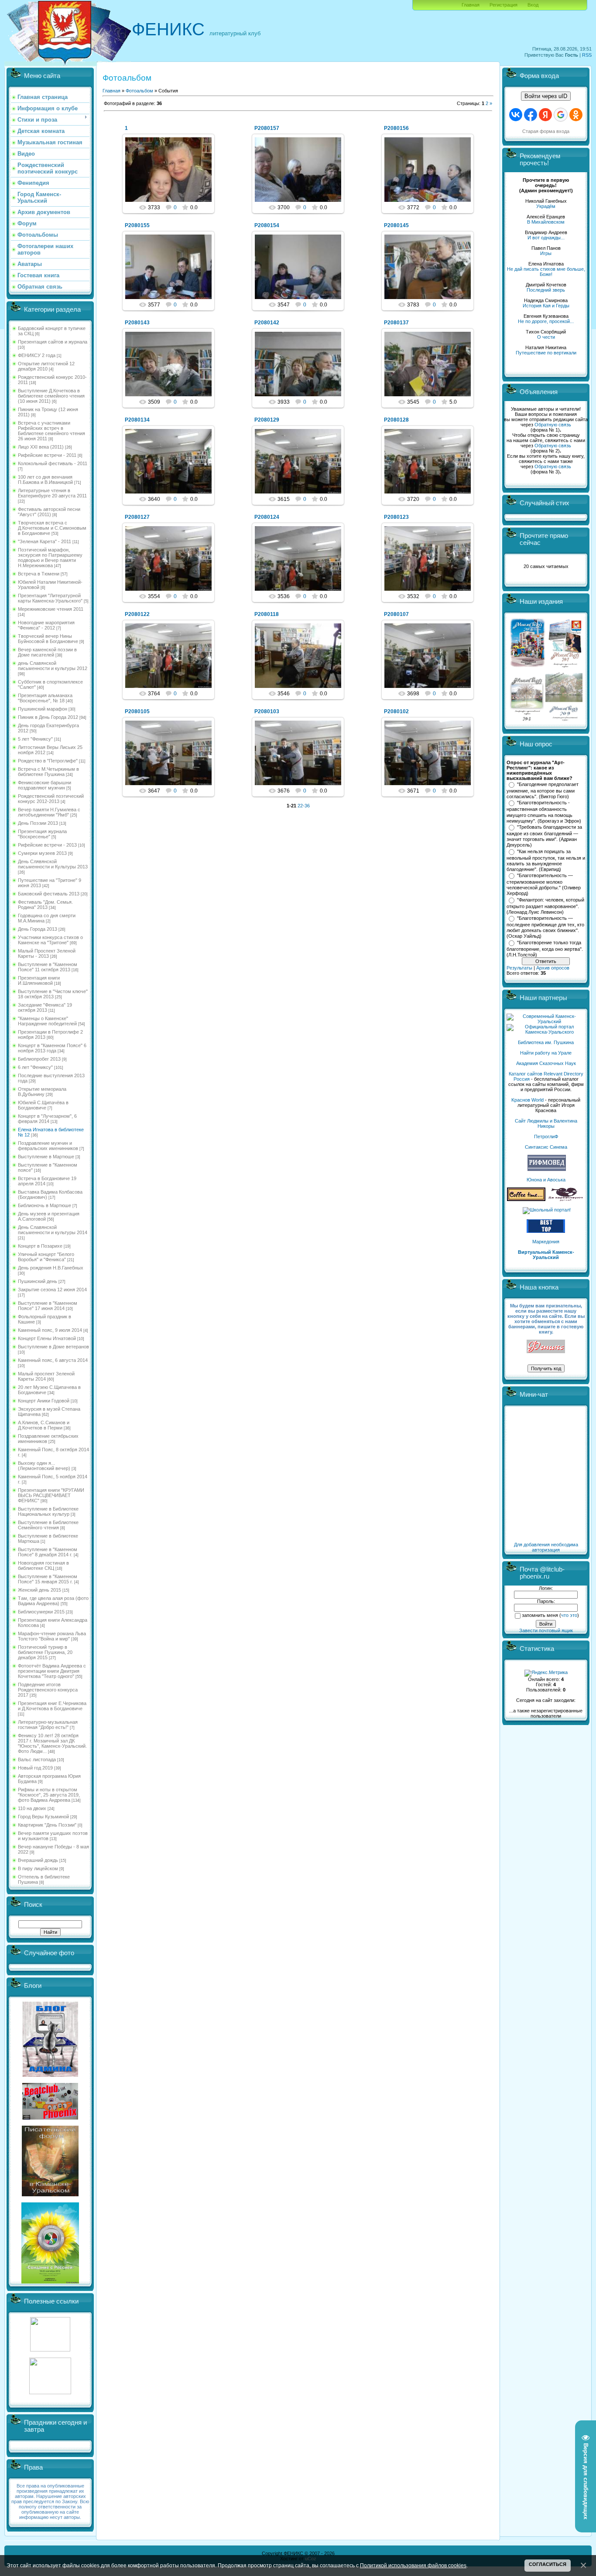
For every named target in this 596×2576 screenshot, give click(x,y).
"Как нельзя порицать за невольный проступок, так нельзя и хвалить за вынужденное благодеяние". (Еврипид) (546, 861)
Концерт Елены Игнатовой (47, 1338)
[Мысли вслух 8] (527, 719)
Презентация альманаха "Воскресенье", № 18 (45, 698)
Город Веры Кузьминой (43, 1817)
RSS (587, 55)
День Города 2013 (38, 929)
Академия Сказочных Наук (546, 1063)
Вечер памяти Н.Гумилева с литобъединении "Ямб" (49, 812)
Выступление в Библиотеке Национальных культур (48, 1511)
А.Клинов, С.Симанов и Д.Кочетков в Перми (44, 1425)
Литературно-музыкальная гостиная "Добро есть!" (48, 1725)
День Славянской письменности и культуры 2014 (53, 1230)
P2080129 (267, 420)
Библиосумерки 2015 (41, 1612)
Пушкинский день (38, 1281)
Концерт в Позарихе (40, 1246)
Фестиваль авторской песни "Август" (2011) (49, 512)
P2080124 (267, 517)
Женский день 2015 (39, 1590)
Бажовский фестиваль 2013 (49, 894)
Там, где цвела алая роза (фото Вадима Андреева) (53, 1601)
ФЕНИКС (168, 29)
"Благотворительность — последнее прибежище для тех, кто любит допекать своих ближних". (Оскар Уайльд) (545, 927)
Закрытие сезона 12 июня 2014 (52, 1290)
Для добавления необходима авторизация (546, 1547)
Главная (471, 5)
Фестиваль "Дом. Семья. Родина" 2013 (45, 905)
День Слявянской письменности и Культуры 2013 (53, 864)
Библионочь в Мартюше (45, 1205)
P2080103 (267, 711)
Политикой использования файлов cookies (413, 2565)
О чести (546, 337)
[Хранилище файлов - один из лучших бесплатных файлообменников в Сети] (50, 2392)
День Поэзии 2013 (38, 823)
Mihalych (302, 177)
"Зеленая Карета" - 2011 (45, 541)
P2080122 (137, 614)
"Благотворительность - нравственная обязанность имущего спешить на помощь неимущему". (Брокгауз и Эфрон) (544, 812)
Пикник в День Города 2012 (48, 717)
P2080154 (267, 225)
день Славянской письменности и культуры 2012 (53, 666)
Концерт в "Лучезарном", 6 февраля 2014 (47, 1119)
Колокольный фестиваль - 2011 (53, 463)
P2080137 (396, 323)
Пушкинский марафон (43, 709)
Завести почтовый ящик (546, 1630)
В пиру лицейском (38, 1868)
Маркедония (546, 1242)
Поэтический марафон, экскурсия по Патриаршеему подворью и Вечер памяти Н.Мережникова (50, 558)
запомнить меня (540, 1615)
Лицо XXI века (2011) (41, 447)
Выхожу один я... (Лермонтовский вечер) (44, 1466)
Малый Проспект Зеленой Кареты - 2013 (47, 953)
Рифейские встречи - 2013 (47, 845)
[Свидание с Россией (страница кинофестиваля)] (50, 2282)
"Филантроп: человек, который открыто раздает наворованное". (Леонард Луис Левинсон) (545, 906)
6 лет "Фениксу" (35, 1067)
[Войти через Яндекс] (545, 115)
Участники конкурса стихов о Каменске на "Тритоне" (50, 940)
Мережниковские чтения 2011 (51, 609)
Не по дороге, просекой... (546, 321)
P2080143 (137, 323)
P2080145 (396, 225)
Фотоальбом (139, 91)
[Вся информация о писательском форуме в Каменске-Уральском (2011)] (50, 2195)
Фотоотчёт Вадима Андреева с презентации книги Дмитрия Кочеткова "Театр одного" (52, 1671)
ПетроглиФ (546, 1137)
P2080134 (137, 420)
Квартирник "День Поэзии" (47, 1825)
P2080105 (137, 711)
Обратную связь (553, 425)
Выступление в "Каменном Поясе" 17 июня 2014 (48, 1306)
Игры (546, 253)
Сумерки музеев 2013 (42, 853)
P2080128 (396, 420)
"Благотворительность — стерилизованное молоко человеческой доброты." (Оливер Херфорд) (544, 885)
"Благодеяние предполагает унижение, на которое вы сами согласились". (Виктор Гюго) (543, 790)
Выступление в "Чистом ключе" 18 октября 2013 (53, 994)
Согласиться (548, 2564)
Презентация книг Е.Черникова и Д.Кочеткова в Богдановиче (52, 1706)
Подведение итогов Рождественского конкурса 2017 (48, 1690)
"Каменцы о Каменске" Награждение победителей (47, 1021)
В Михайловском (546, 222)
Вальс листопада (37, 1759)
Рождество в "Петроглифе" (48, 761)
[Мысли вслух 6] (528, 667)
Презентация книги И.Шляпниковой (39, 980)
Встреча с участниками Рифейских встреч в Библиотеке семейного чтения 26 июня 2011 (51, 431)
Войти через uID (546, 96)
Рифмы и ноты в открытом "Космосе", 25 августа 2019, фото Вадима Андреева (49, 1795)
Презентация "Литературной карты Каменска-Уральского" (50, 598)
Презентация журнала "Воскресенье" (42, 834)
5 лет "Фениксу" (35, 739)
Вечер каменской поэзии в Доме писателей (47, 652)
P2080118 (267, 614)
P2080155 (137, 225)
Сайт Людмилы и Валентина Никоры (546, 1123)
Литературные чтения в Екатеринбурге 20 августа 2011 (52, 493)
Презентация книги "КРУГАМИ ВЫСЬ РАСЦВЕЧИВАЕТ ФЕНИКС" (51, 1495)
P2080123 (396, 517)
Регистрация (504, 5)
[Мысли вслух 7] (565, 667)
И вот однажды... (546, 238)
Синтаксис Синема (546, 1147)
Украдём (546, 206)
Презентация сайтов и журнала (53, 342)
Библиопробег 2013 (39, 1059)
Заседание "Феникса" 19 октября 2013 (45, 1007)
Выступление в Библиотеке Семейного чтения (48, 1525)
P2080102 (396, 711)
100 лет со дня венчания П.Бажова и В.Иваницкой (45, 480)
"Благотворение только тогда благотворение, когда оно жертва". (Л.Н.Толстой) (545, 949)
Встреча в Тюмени (39, 574)
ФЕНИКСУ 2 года (37, 355)
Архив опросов (553, 968)
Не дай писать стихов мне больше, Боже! (546, 272)
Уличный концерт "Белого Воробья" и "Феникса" (46, 1257)
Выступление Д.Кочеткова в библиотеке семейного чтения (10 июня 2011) (51, 396)
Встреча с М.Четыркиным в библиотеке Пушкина (48, 772)
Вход (533, 5)
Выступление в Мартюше (46, 1157)
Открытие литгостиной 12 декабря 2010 (46, 366)
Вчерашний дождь (38, 1860)
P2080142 (267, 323)
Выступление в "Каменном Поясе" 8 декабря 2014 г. (48, 1552)
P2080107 (396, 614)
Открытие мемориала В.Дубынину (42, 1092)
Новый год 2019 (35, 1768)
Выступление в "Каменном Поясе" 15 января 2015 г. (48, 1579)
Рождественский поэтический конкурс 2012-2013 (51, 799)
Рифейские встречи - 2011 (47, 455)
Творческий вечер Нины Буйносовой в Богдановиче (48, 639)
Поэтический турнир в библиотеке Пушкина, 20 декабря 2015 (45, 1652)
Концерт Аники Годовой (44, 1401)
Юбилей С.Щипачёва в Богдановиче (43, 1105)
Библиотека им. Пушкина (546, 1042)
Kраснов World (527, 1100)
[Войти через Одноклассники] (576, 115)
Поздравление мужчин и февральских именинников (48, 1146)
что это (569, 1615)
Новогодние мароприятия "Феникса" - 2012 (46, 625)
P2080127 (137, 517)
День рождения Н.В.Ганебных (51, 1268)
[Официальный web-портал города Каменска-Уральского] (546, 1032)
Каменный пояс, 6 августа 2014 (53, 1360)
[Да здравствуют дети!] (566, 1199)
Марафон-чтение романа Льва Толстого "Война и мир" (52, 1636)
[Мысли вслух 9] (564, 719)
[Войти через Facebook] (531, 115)
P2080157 (267, 128)
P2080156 (396, 128)
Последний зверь (546, 290)
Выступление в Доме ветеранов (53, 1347)
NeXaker (172, 177)
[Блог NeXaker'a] (50, 2075)
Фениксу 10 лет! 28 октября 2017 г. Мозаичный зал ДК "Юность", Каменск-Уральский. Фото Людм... (52, 1743)
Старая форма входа (546, 131)
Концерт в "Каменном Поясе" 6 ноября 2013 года (52, 1048)
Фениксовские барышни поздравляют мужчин (45, 785)
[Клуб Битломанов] (50, 2118)
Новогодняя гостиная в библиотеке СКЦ (43, 1565)
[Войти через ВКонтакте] (516, 115)
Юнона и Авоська (546, 1180)
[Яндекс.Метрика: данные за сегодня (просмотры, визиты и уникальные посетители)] (546, 1673)
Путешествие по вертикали (546, 353)
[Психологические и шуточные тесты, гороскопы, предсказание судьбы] (50, 2350)
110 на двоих (32, 1808)
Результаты (519, 968)
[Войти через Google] (561, 115)
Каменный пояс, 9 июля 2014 (50, 1330)
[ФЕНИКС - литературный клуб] (546, 1347)
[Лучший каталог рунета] (546, 1231)
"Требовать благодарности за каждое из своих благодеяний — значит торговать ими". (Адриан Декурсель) (544, 836)
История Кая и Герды (546, 306)
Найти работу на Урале (546, 1053)
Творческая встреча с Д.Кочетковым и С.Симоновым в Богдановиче (52, 528)
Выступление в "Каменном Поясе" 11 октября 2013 (48, 967)
